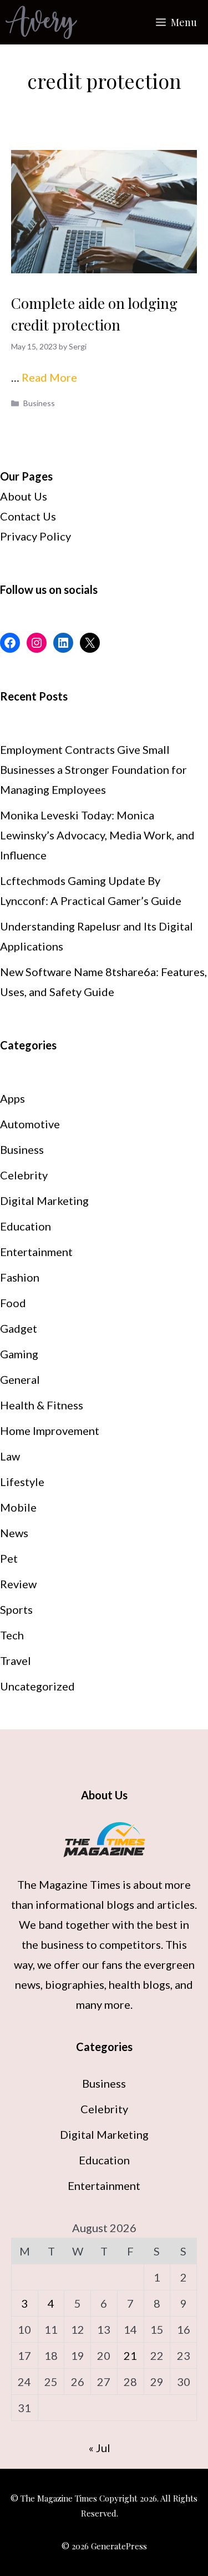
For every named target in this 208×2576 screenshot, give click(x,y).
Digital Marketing (44, 1201)
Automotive (30, 1124)
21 (130, 2355)
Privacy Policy (35, 536)
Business (39, 403)
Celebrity (24, 1175)
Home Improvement (50, 1430)
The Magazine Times (69, 1884)
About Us (24, 496)
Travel (16, 1660)
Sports (16, 1609)
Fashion (20, 1277)
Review (18, 1584)
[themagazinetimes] (41, 22)
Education (26, 1226)
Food (13, 1303)
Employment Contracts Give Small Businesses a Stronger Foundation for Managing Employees (93, 769)
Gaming (19, 1354)
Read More (49, 377)
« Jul (100, 2448)
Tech (12, 1635)
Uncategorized (37, 1686)
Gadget (19, 1328)
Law (10, 1456)
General (20, 1379)
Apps (12, 1098)
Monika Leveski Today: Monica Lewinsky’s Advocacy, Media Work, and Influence (97, 835)
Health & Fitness (42, 1405)
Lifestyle (22, 1482)
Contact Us (28, 516)
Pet (9, 1558)
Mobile (18, 1507)
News (14, 1533)
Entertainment (36, 1252)
